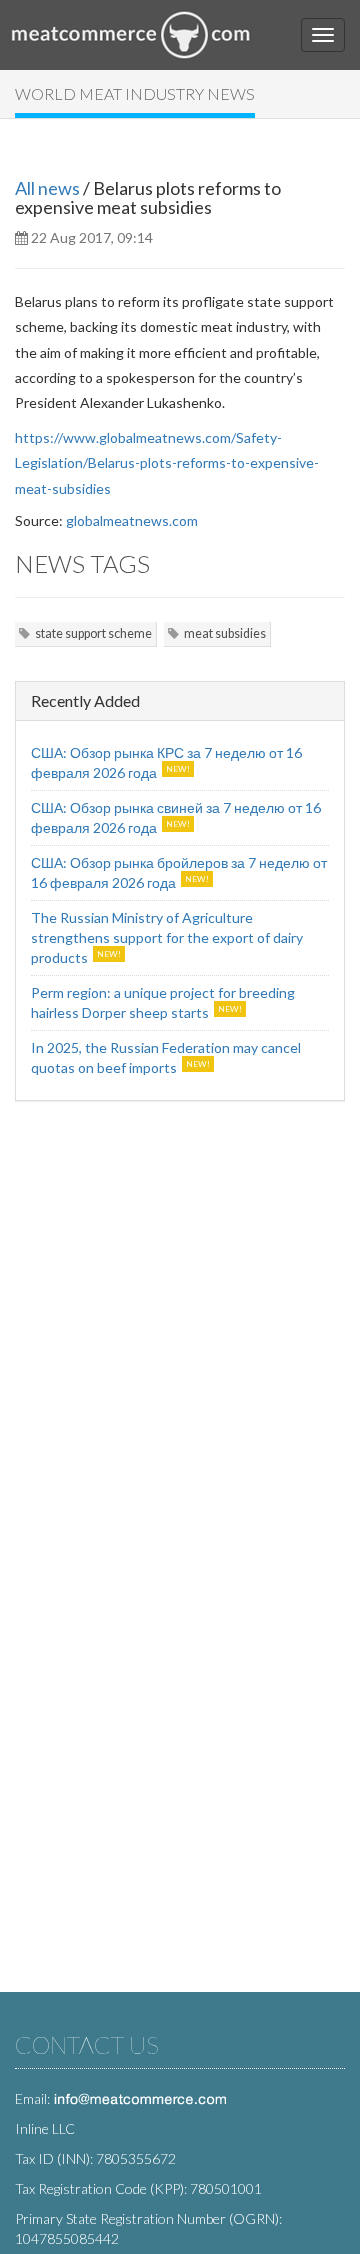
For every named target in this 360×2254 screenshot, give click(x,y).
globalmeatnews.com (132, 520)
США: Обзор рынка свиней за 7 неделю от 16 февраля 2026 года (176, 817)
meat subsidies (225, 633)
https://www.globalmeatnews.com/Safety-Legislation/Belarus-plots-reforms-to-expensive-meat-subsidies (167, 462)
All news (47, 188)
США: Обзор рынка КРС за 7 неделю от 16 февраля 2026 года (166, 762)
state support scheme (93, 633)
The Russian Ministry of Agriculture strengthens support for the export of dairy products (167, 937)
